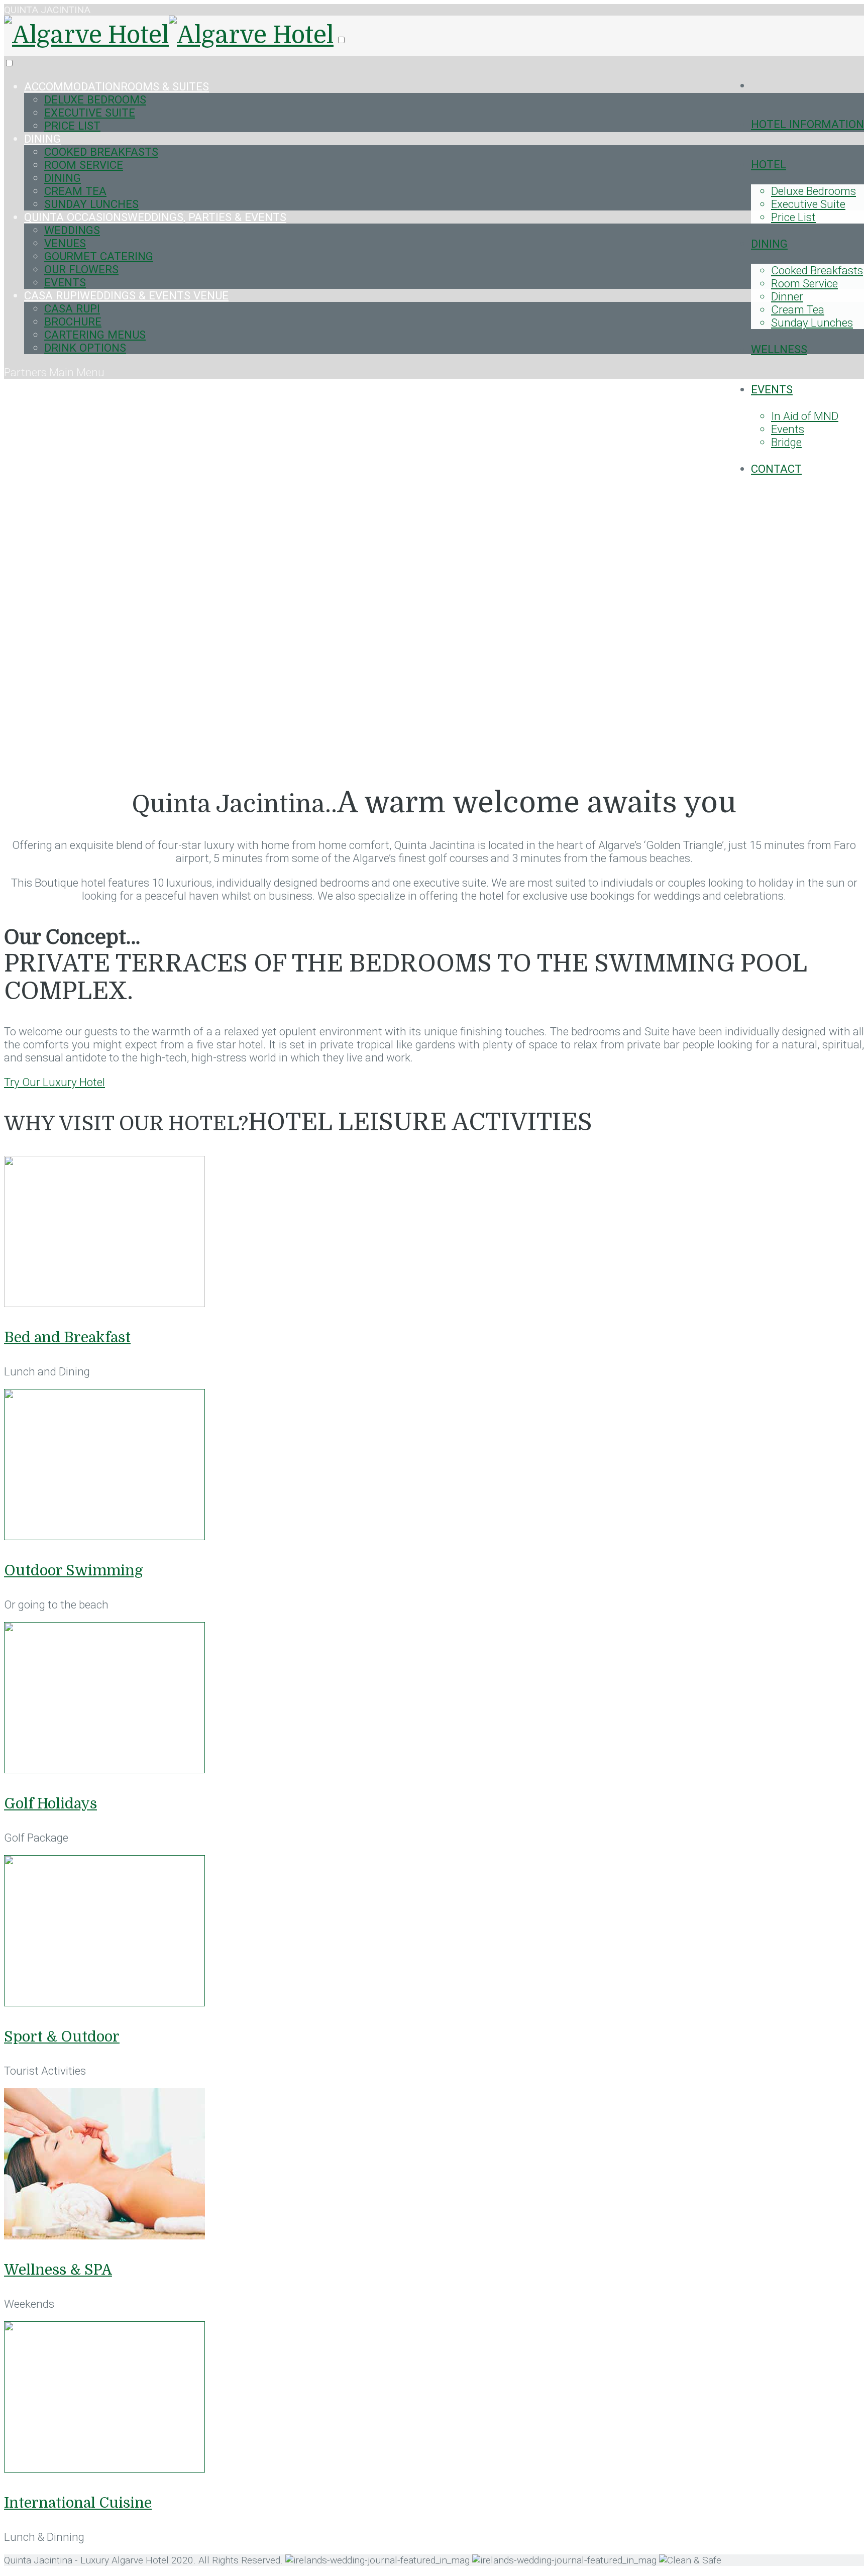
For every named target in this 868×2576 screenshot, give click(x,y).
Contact (776, 469)
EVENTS (65, 282)
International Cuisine (78, 2503)
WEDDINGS (72, 230)
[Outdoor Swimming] (104, 1536)
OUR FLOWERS (81, 269)
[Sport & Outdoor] (104, 2002)
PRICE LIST (72, 126)
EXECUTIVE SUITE (90, 113)
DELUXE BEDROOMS (95, 99)
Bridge (786, 442)
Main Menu (77, 372)
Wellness (779, 349)
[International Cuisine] (104, 2468)
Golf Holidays (50, 1804)
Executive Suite (808, 204)
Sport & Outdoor (62, 2037)
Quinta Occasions (155, 217)
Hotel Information (807, 124)
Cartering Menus (95, 335)
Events (772, 389)
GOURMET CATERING (99, 256)
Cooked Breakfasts (817, 270)
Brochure (73, 321)
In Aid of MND (805, 416)
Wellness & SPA (58, 2270)
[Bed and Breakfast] (104, 1303)
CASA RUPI (126, 295)
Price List (793, 217)
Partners (27, 372)
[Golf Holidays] (104, 1769)
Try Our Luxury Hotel (55, 1082)
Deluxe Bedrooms (813, 191)
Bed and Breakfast (67, 1337)
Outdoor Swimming (74, 1571)
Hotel (769, 164)
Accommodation (117, 86)
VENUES (65, 243)
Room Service (804, 283)
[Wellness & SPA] (104, 2235)
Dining (769, 244)
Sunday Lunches (812, 323)
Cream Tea (798, 309)
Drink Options (85, 348)
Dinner (787, 296)
